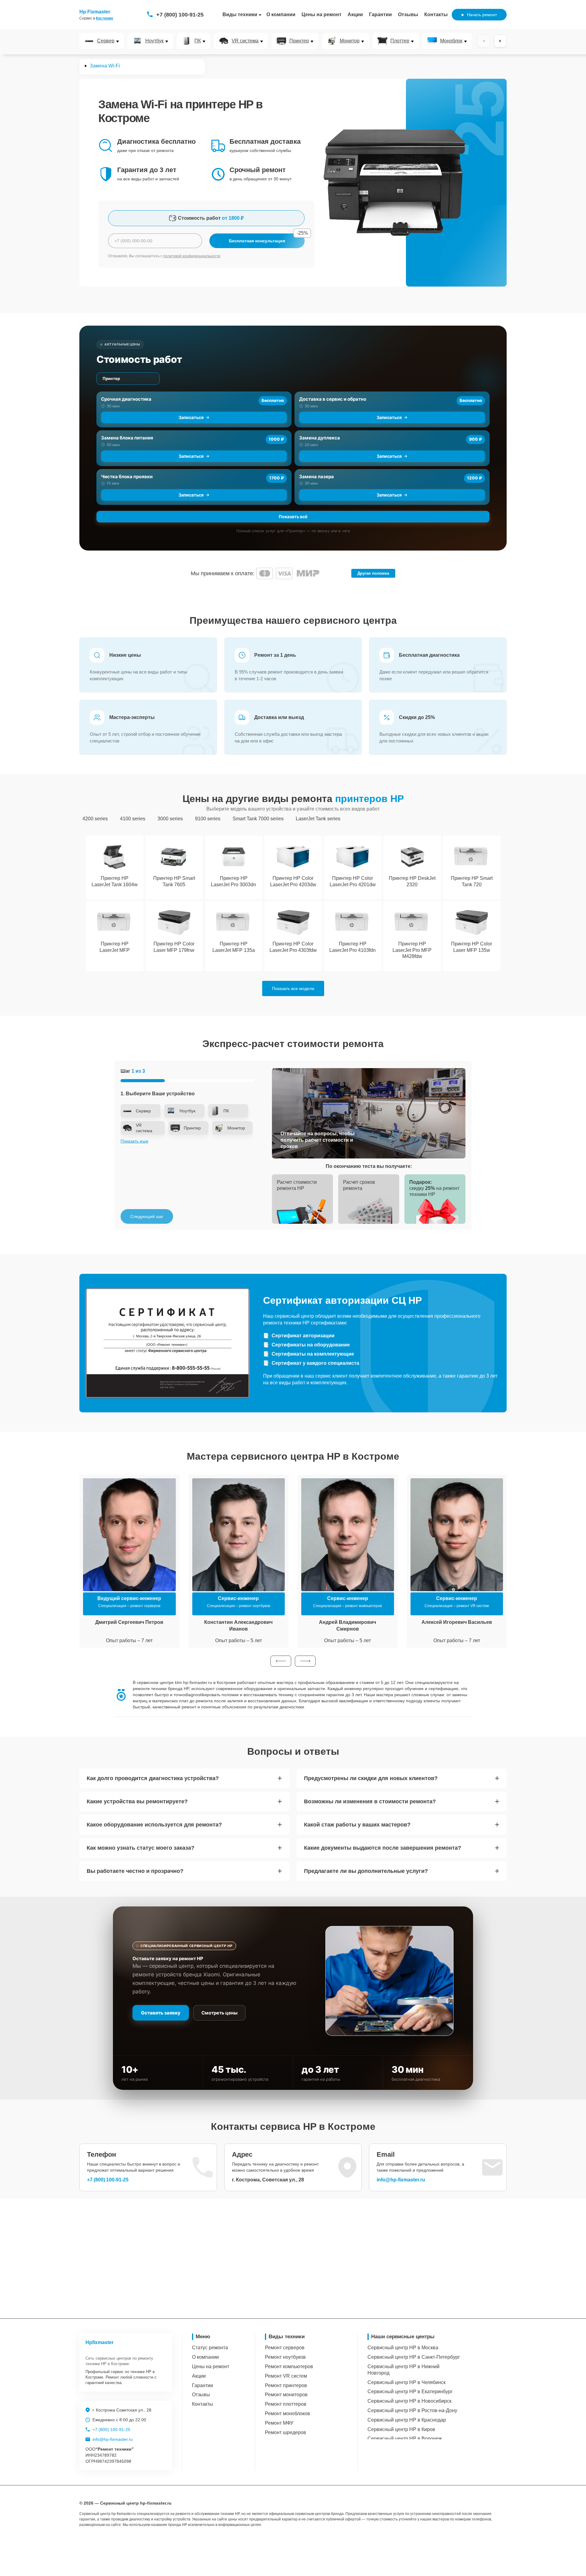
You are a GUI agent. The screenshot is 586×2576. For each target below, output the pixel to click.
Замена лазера (317, 477)
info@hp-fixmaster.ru (401, 2180)
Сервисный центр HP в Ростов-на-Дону (412, 2410)
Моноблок (451, 41)
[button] (281, 1661)
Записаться (191, 417)
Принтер (299, 41)
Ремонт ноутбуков (285, 2357)
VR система (245, 41)
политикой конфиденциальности (192, 256)
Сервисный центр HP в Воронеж (405, 2439)
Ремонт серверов (285, 2348)
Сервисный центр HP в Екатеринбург (410, 2392)
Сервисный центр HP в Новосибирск (409, 2401)
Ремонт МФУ (279, 2423)
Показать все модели (293, 988)
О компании (281, 14)
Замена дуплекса (320, 438)
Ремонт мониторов (286, 2395)
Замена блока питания (127, 438)
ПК (198, 41)
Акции (355, 14)
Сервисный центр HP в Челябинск (407, 2382)
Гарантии (380, 14)
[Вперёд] (500, 41)
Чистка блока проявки (127, 477)
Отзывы (408, 14)
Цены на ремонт (322, 14)
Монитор (350, 41)
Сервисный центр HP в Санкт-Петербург (414, 2357)
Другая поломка (373, 573)
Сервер (106, 41)
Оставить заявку (161, 2013)
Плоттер (400, 41)
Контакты (436, 14)
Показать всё (293, 517)
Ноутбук (154, 41)
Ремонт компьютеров (289, 2366)
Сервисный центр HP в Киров (401, 2429)
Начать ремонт (482, 15)
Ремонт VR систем (286, 2376)
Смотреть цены (219, 2013)
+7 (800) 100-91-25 (180, 15)
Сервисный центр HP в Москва (403, 2348)
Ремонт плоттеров (286, 2404)
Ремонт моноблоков (288, 2413)
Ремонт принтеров (286, 2385)
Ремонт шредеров (286, 2432)
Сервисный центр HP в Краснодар (407, 2420)
